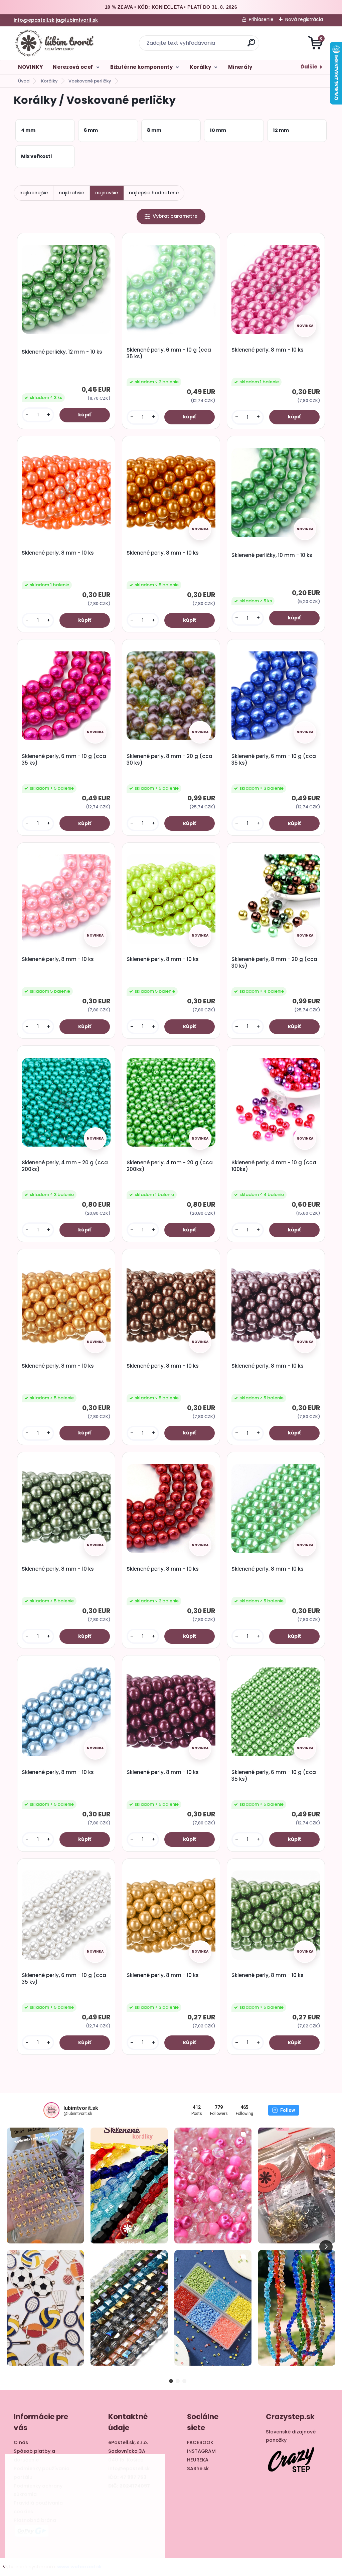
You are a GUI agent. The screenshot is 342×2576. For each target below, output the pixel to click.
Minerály (240, 67)
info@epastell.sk (34, 20)
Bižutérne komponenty (141, 67)
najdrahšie (71, 193)
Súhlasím (133, 2552)
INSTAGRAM (201, 2451)
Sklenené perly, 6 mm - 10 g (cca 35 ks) (169, 353)
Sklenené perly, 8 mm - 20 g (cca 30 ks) (169, 760)
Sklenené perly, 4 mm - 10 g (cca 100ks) (274, 1166)
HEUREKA (198, 2460)
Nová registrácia (304, 19)
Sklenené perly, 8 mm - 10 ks (268, 350)
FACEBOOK (200, 2442)
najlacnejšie (34, 193)
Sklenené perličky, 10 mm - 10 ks (272, 555)
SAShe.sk (198, 2468)
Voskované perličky (90, 81)
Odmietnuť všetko (78, 2552)
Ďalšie (309, 67)
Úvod (24, 81)
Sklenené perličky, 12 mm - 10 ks (62, 352)
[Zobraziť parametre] (171, 217)
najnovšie (107, 193)
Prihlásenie (261, 19)
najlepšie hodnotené (154, 193)
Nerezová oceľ (73, 67)
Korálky (200, 67)
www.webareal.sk (79, 2567)
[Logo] (55, 43)
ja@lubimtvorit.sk (77, 20)
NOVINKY (31, 67)
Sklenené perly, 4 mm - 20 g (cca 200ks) (65, 1166)
